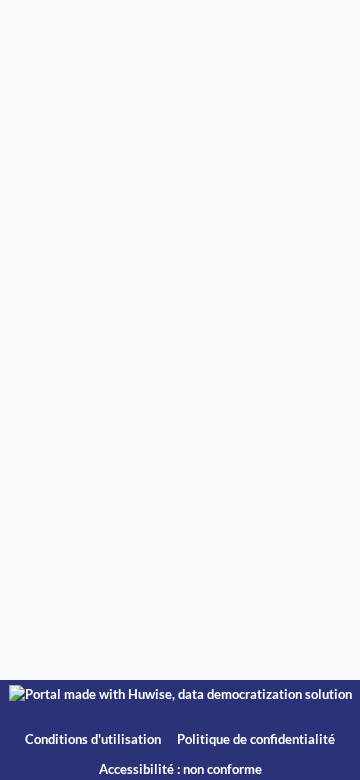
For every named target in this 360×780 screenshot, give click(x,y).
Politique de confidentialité (256, 739)
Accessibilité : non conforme (180, 769)
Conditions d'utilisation (94, 739)
